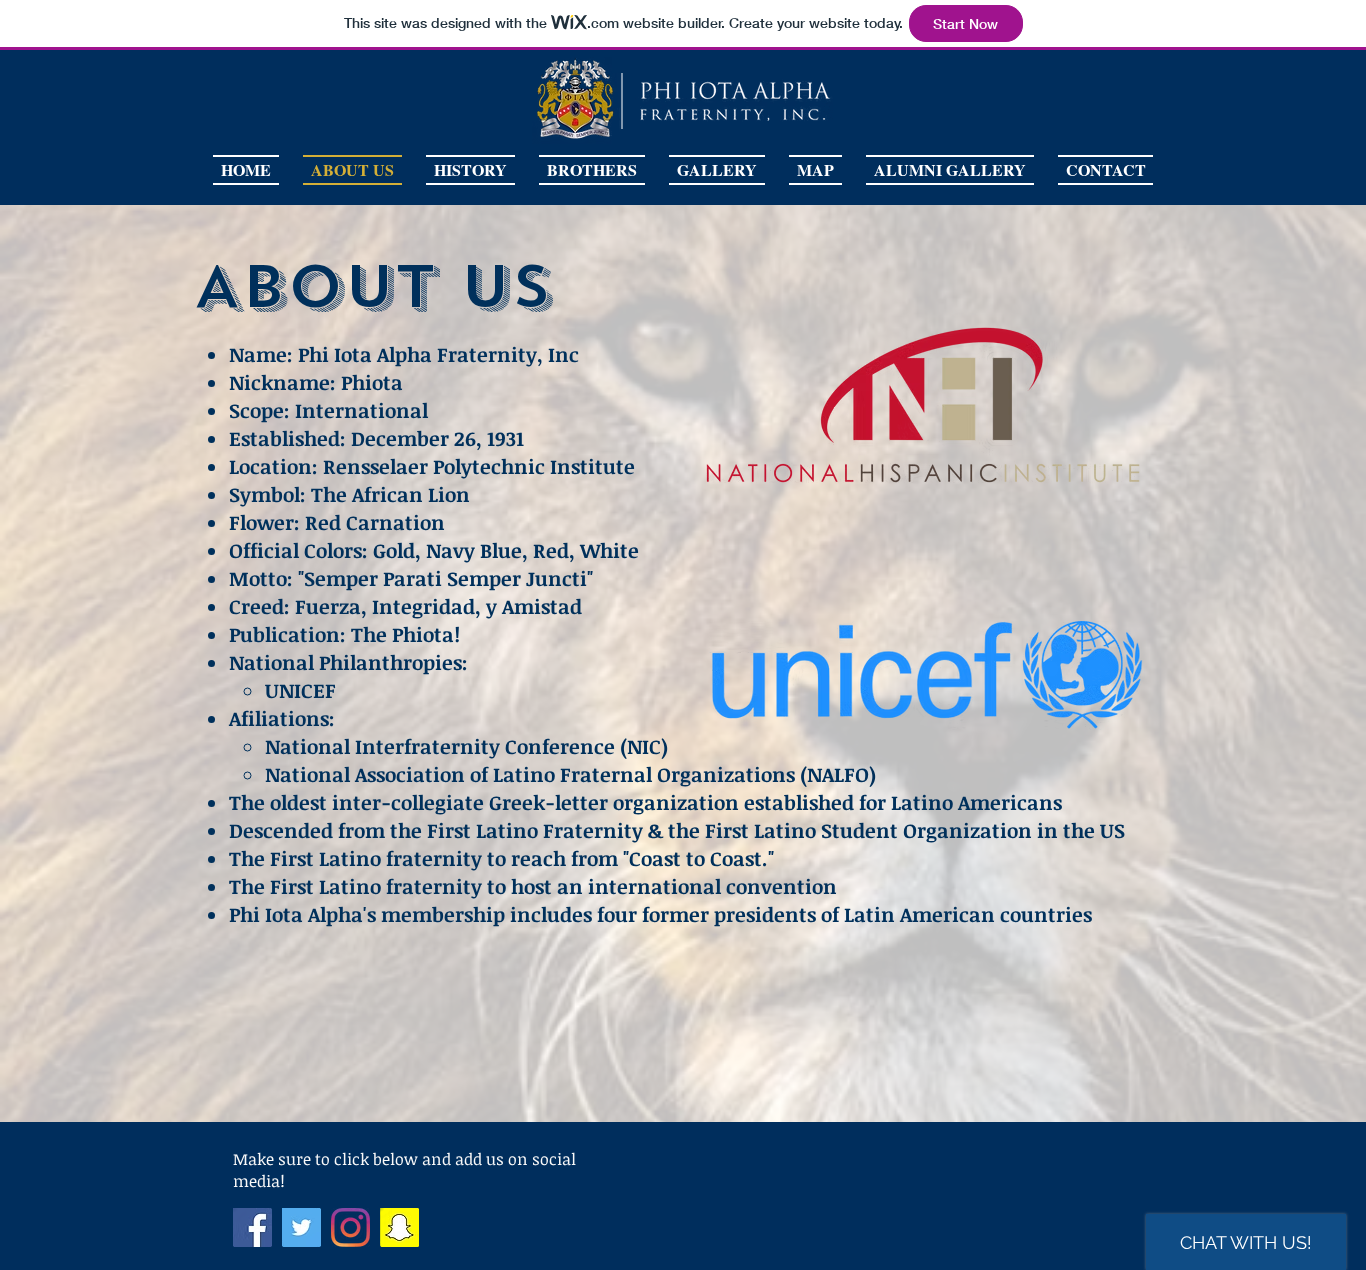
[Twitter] (301, 1227)
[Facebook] (252, 1227)
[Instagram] (350, 1227)
